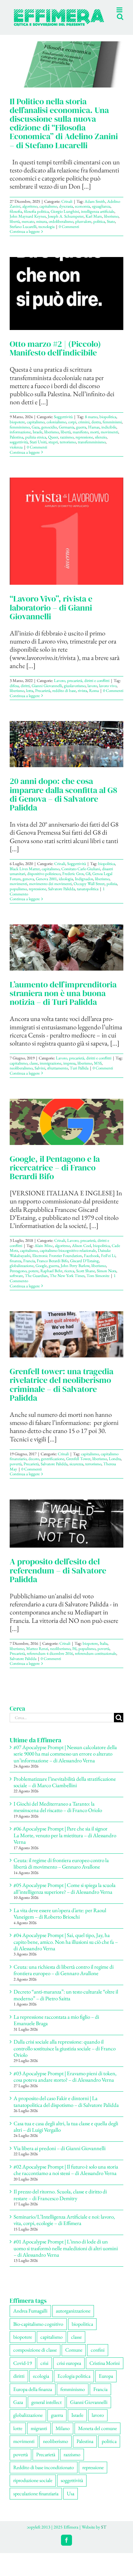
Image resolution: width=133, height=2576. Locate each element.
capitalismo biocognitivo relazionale (68, 1257)
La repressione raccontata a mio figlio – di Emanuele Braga (56, 2027)
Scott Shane (86, 1278)
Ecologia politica (74, 2383)
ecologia (41, 2383)
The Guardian (36, 1282)
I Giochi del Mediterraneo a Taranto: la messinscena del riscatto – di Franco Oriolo (58, 1814)
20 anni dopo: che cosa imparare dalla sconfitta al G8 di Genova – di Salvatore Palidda (63, 801)
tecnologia (46, 233)
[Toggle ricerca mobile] (107, 32)
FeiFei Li (108, 1262)
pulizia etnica (36, 444)
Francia (29, 1267)
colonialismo (56, 429)
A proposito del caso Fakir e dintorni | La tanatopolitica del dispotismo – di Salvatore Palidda (66, 2108)
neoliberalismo (21, 1075)
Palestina (16, 444)
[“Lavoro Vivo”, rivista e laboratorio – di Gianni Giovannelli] (66, 538)
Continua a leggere (25, 238)
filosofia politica (36, 218)
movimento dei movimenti (50, 890)
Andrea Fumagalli (30, 2318)
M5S (98, 1070)
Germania (66, 434)
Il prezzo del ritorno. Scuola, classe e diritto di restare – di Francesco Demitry (60, 2201)
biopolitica (108, 423)
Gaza (36, 434)
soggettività (19, 449)
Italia (104, 1650)
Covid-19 (23, 2370)
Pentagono (18, 1278)
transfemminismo (92, 449)
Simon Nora (107, 1278)
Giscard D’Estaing (84, 1267)
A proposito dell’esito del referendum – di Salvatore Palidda (58, 1577)
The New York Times (67, 1282)
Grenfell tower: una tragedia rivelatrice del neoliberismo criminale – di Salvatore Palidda (61, 1391)
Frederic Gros (73, 880)
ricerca (69, 1278)
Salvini (40, 1075)
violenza (16, 454)
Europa (106, 2383)
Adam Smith (95, 208)
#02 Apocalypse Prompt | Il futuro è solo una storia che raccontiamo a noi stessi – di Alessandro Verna (66, 2177)
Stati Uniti (38, 449)
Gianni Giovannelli (47, 692)
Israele (37, 439)
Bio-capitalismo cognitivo (38, 2331)
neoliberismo (60, 1655)
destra (96, 429)
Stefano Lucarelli (23, 233)
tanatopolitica (88, 896)
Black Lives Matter (25, 876)
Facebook (92, 1262)
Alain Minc (44, 1252)
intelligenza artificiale (98, 218)
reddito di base (64, 697)
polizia (112, 890)
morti (94, 439)
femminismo (20, 434)
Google (41, 1272)
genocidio (49, 434)
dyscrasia (66, 213)
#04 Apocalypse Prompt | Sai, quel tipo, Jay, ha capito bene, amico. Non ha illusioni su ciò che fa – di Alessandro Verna (66, 1948)
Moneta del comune (97, 2435)
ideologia (66, 886)
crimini (84, 429)
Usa (71, 2500)
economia (82, 213)
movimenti (109, 439)
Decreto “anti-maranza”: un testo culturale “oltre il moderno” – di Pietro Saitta (66, 2002)
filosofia (16, 218)
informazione (20, 439)
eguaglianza (101, 213)
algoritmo (30, 213)
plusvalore (83, 228)
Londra (115, 1465)
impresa (69, 1070)
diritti (25, 692)
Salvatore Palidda (61, 896)
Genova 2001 (46, 886)
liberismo (111, 223)
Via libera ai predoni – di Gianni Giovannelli (60, 2155)
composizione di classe (35, 2357)
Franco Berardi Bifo (52, 1267)
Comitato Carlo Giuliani (81, 876)
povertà (16, 1471)
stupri (53, 449)
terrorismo (68, 449)
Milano (63, 2435)
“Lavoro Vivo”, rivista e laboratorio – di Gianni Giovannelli (51, 614)
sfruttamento (57, 1075)
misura (41, 228)
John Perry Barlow (75, 1272)
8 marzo (91, 423)
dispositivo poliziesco (44, 880)
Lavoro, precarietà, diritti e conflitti (82, 687)
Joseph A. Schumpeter (66, 223)
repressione (84, 444)
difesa (14, 692)
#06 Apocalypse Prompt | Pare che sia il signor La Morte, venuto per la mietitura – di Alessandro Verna (65, 1842)
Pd (74, 1655)
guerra (81, 434)
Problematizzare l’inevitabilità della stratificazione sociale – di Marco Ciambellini (65, 1789)
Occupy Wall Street (89, 890)
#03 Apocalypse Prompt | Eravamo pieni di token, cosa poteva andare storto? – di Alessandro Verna (65, 2083)
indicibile (109, 434)
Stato (111, 228)
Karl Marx (94, 223)
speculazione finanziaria (36, 2500)
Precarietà (43, 697)
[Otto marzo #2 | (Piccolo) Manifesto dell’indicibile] (66, 300)
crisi (44, 2370)
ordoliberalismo (61, 228)
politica (99, 228)
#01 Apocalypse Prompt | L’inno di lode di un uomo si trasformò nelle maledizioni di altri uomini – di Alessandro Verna (66, 2255)
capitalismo (48, 213)
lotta (30, 697)
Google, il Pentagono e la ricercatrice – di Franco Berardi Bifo (55, 1174)
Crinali (67, 208)
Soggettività (63, 423)
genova (28, 886)
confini (98, 2357)
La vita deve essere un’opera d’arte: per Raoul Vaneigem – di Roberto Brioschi (60, 1920)
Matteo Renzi (37, 1655)
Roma (94, 697)
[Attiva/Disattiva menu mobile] (120, 32)
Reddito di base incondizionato (44, 2474)
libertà (15, 228)
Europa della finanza (33, 2396)
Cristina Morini (105, 2370)
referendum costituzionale (96, 1660)
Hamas (94, 434)
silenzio (101, 444)
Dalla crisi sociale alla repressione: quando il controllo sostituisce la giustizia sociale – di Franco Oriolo (65, 2055)
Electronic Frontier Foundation (57, 1262)
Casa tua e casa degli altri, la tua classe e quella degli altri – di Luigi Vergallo (66, 2133)
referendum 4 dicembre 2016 (50, 1660)
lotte (18, 2435)
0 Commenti (69, 233)
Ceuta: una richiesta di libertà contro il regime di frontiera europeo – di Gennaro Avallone (64, 1977)
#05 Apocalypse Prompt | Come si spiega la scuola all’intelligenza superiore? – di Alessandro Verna (65, 1895)
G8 (88, 880)
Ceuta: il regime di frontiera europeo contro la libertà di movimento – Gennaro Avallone (61, 1870)
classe (34, 1070)
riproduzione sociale (33, 2487)
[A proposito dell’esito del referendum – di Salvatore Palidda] (66, 1530)
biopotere (17, 429)
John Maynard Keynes (28, 223)
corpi (72, 429)
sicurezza (76, 1471)
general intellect (46, 2409)
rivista (82, 697)
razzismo (67, 444)
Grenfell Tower (78, 1465)
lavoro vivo (108, 692)
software (16, 1282)
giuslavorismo (75, 692)
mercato (28, 228)
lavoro (92, 692)
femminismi (112, 429)
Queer (53, 444)
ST (104, 2534)
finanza (15, 1267)
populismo (18, 896)
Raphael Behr (51, 1278)
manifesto (80, 439)
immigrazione (51, 1070)
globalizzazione (22, 1272)
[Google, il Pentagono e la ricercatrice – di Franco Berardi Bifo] (66, 1129)
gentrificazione (53, 1465)
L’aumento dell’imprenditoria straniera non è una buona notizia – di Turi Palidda (63, 1000)
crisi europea (69, 2370)
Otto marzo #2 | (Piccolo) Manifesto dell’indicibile (55, 355)
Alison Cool (82, 1252)
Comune (74, 2357)
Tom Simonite (98, 1282)
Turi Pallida (79, 1075)
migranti (39, 2435)
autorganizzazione (73, 2318)
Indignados (84, 886)
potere (33, 1278)
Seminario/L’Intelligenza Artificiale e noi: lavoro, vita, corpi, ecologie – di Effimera (64, 2227)
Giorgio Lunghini (65, 218)
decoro (34, 1465)
